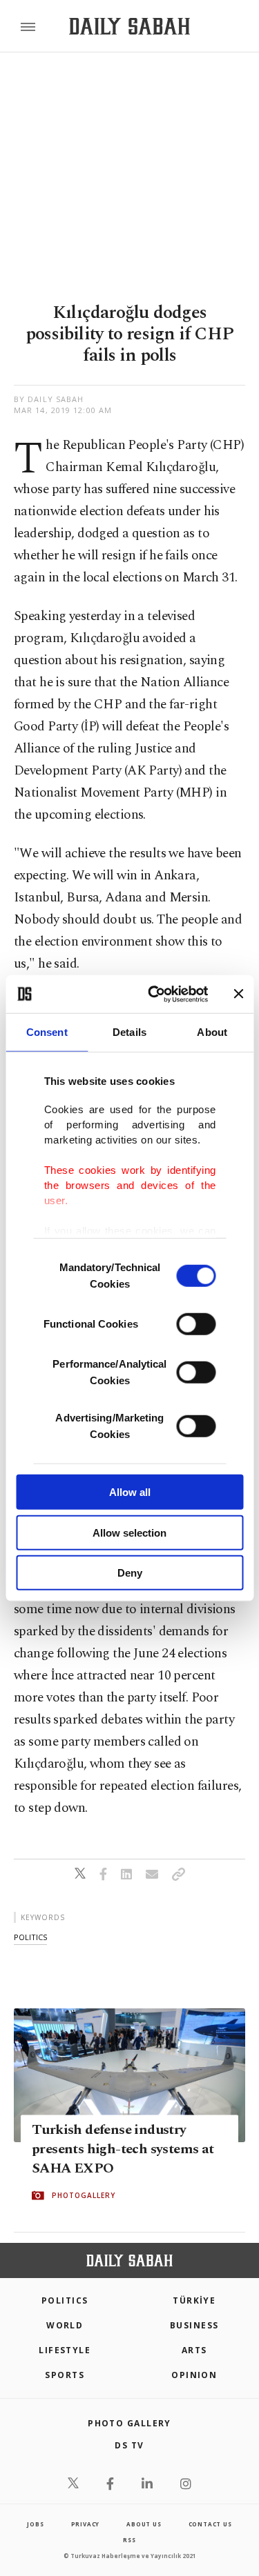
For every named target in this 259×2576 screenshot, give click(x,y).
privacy (86, 2524)
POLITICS (65, 2300)
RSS (129, 2540)
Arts (194, 2350)
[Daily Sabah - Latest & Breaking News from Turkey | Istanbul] (129, 27)
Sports (65, 2375)
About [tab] (212, 1032)
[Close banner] (238, 994)
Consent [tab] (47, 1032)
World (65, 2325)
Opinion (194, 2375)
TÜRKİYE (194, 2300)
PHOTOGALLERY (84, 2195)
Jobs (35, 2524)
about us (144, 2524)
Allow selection (129, 1532)
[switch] (196, 1324)
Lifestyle (65, 2350)
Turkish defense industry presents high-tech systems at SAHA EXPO (123, 2149)
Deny (130, 1573)
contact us (210, 2524)
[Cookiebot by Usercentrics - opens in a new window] (154, 994)
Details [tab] (129, 1032)
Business (194, 2325)
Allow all (130, 1492)
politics (30, 1937)
